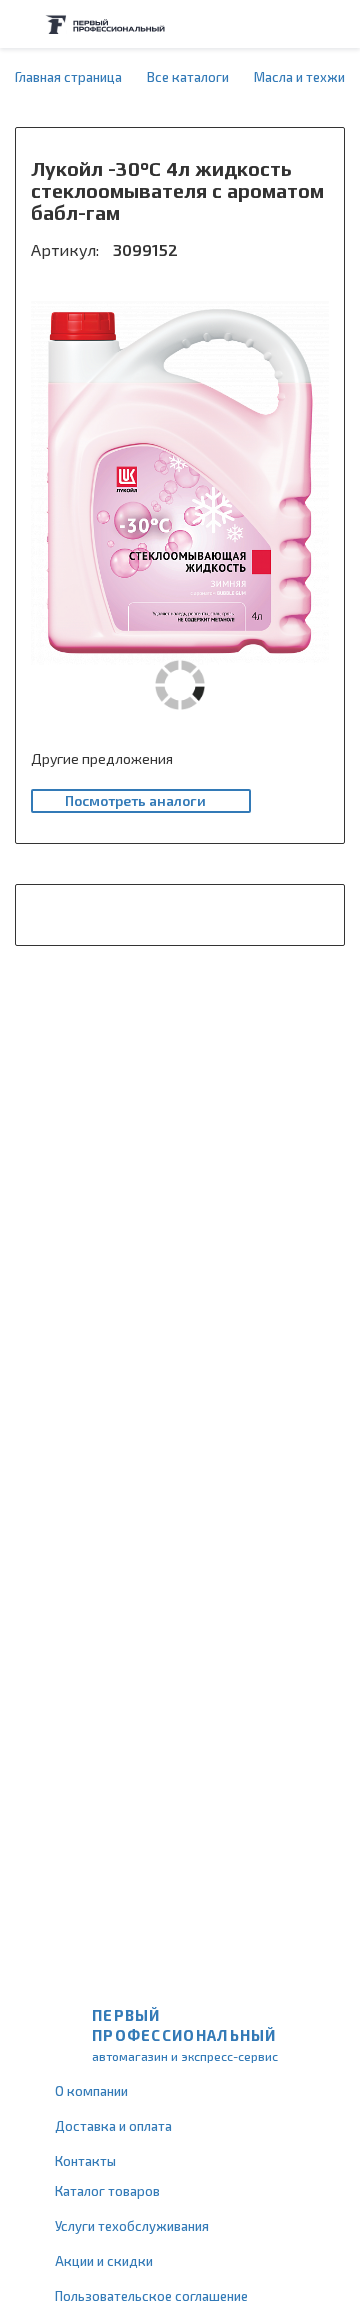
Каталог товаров (107, 2191)
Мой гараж (296, 24)
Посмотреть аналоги (135, 800)
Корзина (335, 24)
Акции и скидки (104, 2261)
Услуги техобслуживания (132, 2226)
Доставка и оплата (113, 2126)
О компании (91, 2091)
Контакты (85, 2161)
